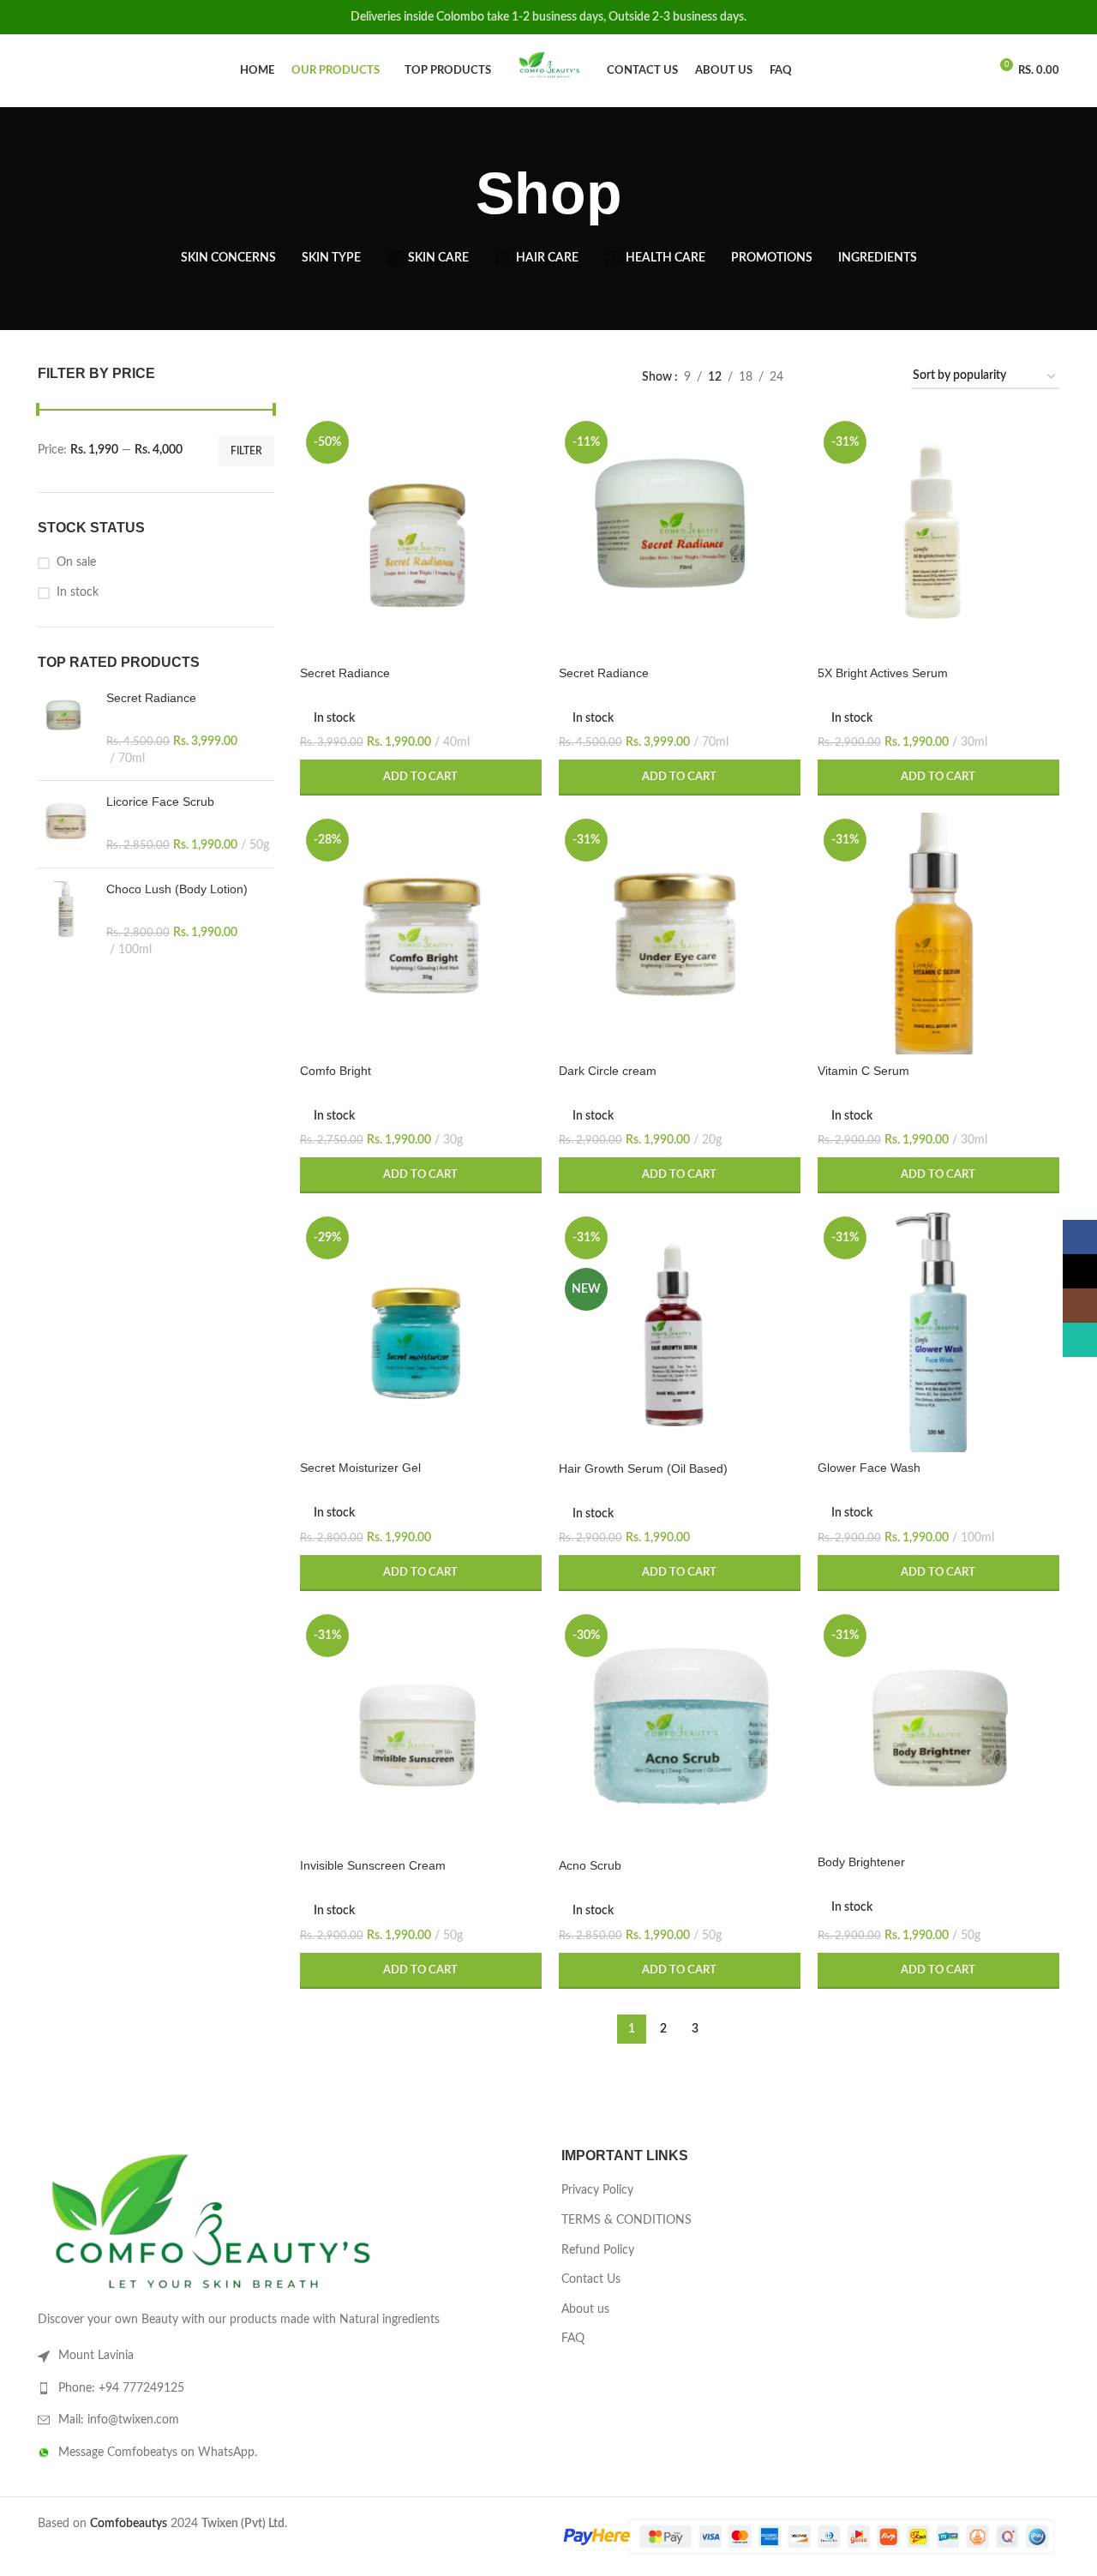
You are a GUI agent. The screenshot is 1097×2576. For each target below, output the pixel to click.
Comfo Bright (336, 1071)
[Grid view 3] (850, 377)
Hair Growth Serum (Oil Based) (643, 1468)
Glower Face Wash (869, 1468)
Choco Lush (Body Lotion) (177, 889)
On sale (76, 562)
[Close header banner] (1076, 17)
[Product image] (421, 536)
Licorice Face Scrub (160, 802)
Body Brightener (861, 1862)
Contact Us (591, 2279)
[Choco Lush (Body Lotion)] (66, 920)
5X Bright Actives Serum (883, 673)
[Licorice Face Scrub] (66, 824)
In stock (78, 592)
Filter (246, 451)
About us (585, 2309)
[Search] (43, 71)
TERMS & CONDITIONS (626, 2220)
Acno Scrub (590, 1865)
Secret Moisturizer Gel (360, 1468)
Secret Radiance (151, 698)
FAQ (573, 2339)
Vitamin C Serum (863, 1071)
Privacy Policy (597, 2190)
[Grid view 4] (877, 377)
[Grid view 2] (823, 377)
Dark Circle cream (608, 1071)
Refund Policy (598, 2250)
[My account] (968, 71)
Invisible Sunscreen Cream (373, 1865)
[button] (421, 778)
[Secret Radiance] (66, 729)
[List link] (287, 2388)
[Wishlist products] (72, 71)
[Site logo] (549, 70)
